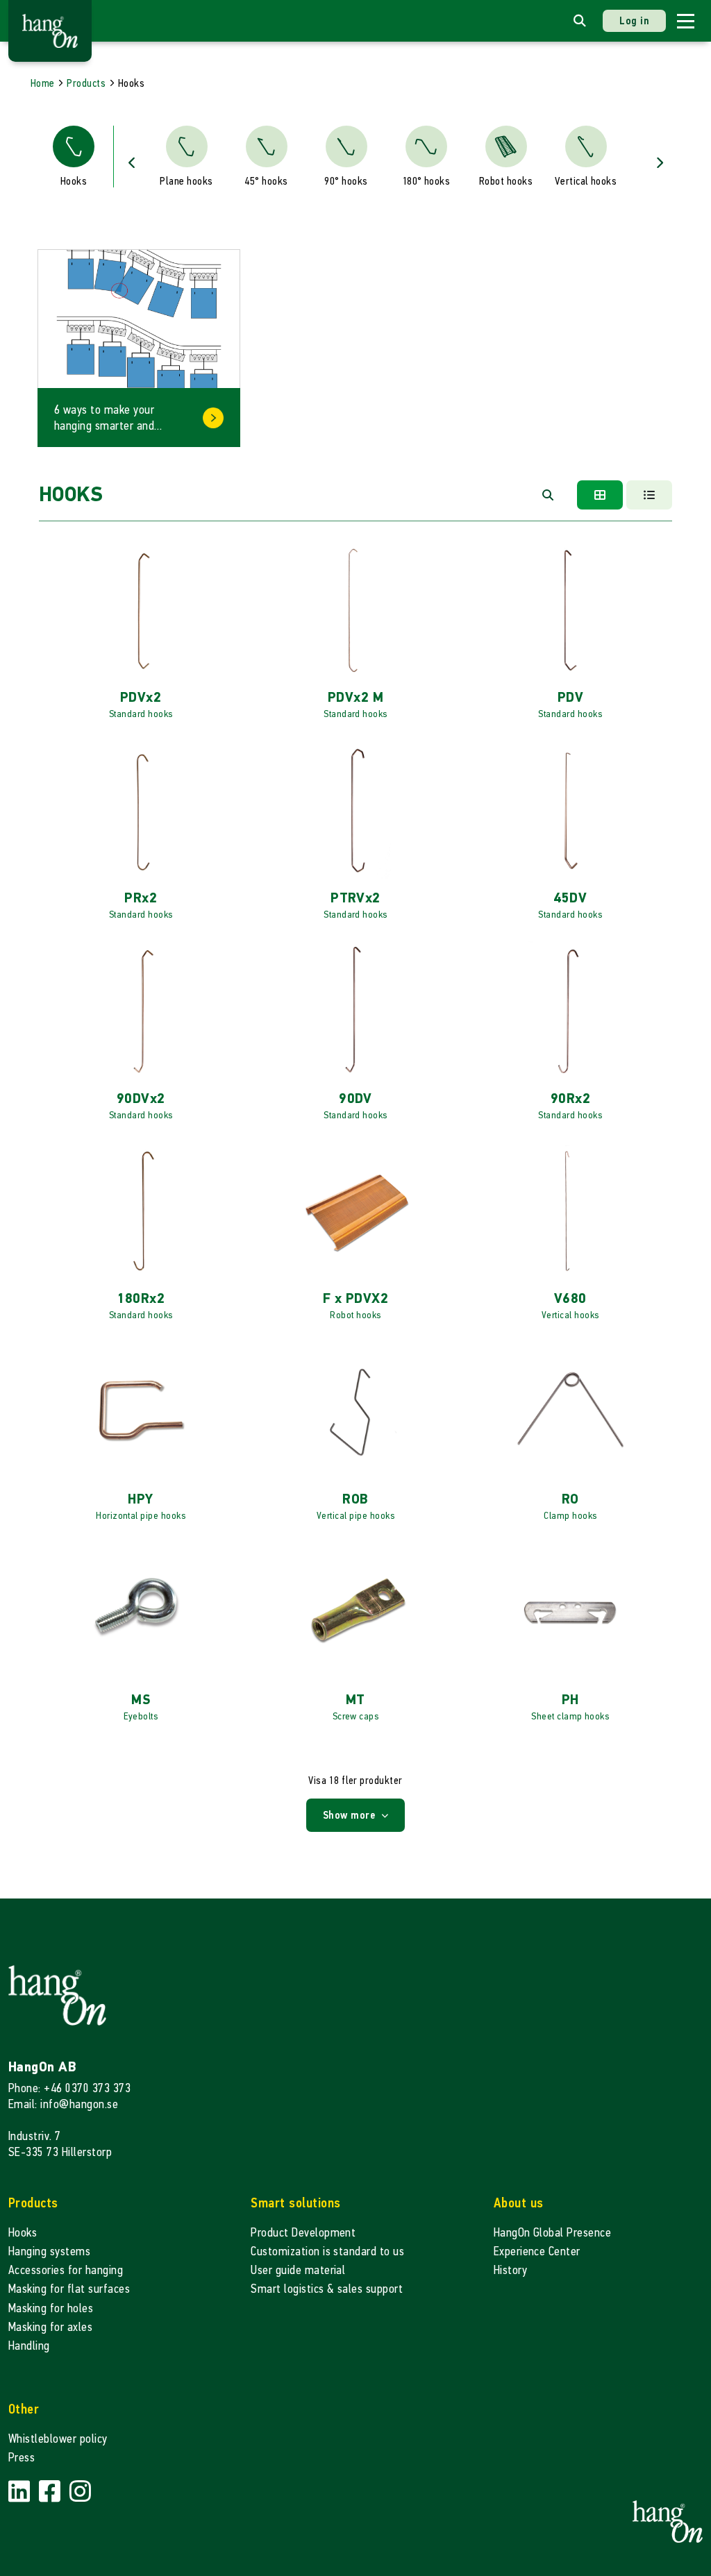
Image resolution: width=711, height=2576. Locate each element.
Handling (29, 2346)
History (510, 2270)
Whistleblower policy (58, 2439)
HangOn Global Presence (553, 2233)
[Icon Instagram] (80, 2492)
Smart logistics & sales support (327, 2289)
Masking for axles (50, 2327)
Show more (351, 1815)
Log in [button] (634, 20)
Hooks (23, 2233)
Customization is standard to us (327, 2251)
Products (86, 83)
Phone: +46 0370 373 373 (69, 2088)
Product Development (303, 2233)
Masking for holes (51, 2308)
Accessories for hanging (66, 2270)
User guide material (298, 2270)
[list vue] (649, 495)
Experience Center (537, 2251)
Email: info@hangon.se (63, 2104)
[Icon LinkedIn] (21, 2492)
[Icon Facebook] (51, 2492)
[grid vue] (600, 495)
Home (43, 83)
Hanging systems (49, 2251)
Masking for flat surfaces (69, 2289)
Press (22, 2458)
